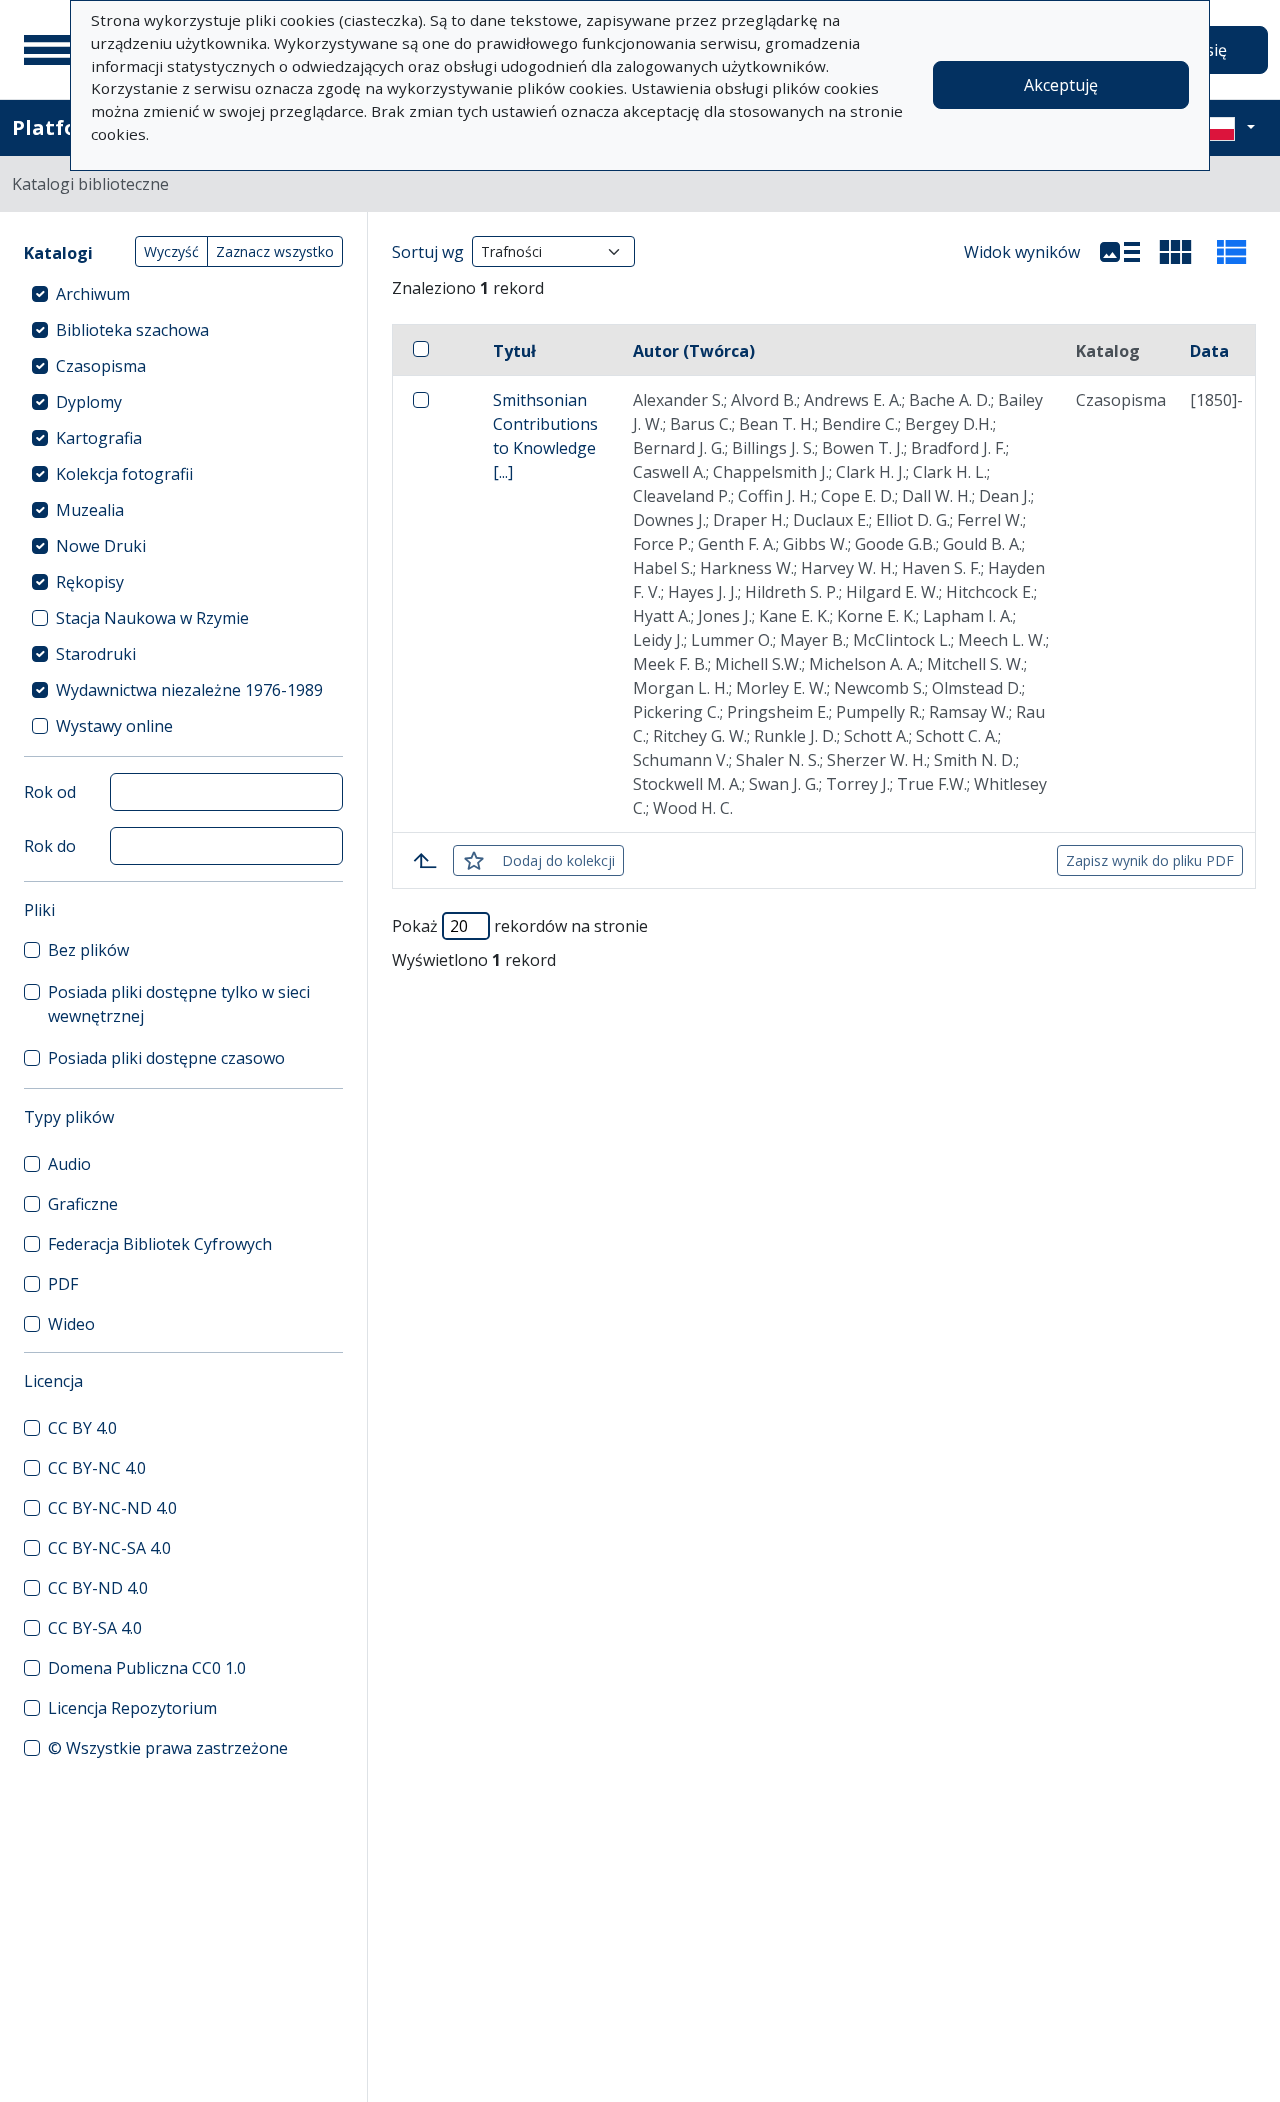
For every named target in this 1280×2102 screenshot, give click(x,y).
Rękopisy (90, 582)
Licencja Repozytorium (132, 1708)
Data (1209, 351)
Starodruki (96, 654)
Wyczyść (171, 251)
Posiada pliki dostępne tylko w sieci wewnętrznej (179, 1004)
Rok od (50, 792)
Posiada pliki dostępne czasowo (166, 1058)
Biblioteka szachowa (132, 330)
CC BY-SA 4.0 (95, 1628)
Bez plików (88, 950)
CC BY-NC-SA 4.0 (109, 1548)
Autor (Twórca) (694, 351)
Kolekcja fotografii (124, 474)
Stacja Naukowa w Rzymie (152, 618)
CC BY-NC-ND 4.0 (112, 1508)
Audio (69, 1164)
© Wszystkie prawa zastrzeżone (168, 1748)
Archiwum (93, 294)
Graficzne (83, 1204)
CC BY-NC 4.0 (97, 1468)
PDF (63, 1284)
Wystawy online (114, 726)
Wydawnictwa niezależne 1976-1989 (189, 690)
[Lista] (1120, 252)
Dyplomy (89, 402)
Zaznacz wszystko (275, 251)
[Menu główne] (49, 50)
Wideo (71, 1324)
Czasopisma (101, 366)
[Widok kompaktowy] (1176, 252)
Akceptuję (1061, 85)
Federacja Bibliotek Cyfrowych (160, 1244)
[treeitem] (183, 294)
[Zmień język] (1227, 128)
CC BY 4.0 (82, 1428)
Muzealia (90, 510)
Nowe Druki (101, 546)
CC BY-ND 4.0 (98, 1588)
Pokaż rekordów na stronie (520, 926)
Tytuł (514, 351)
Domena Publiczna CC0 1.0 (147, 1668)
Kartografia (99, 438)
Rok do (50, 846)
